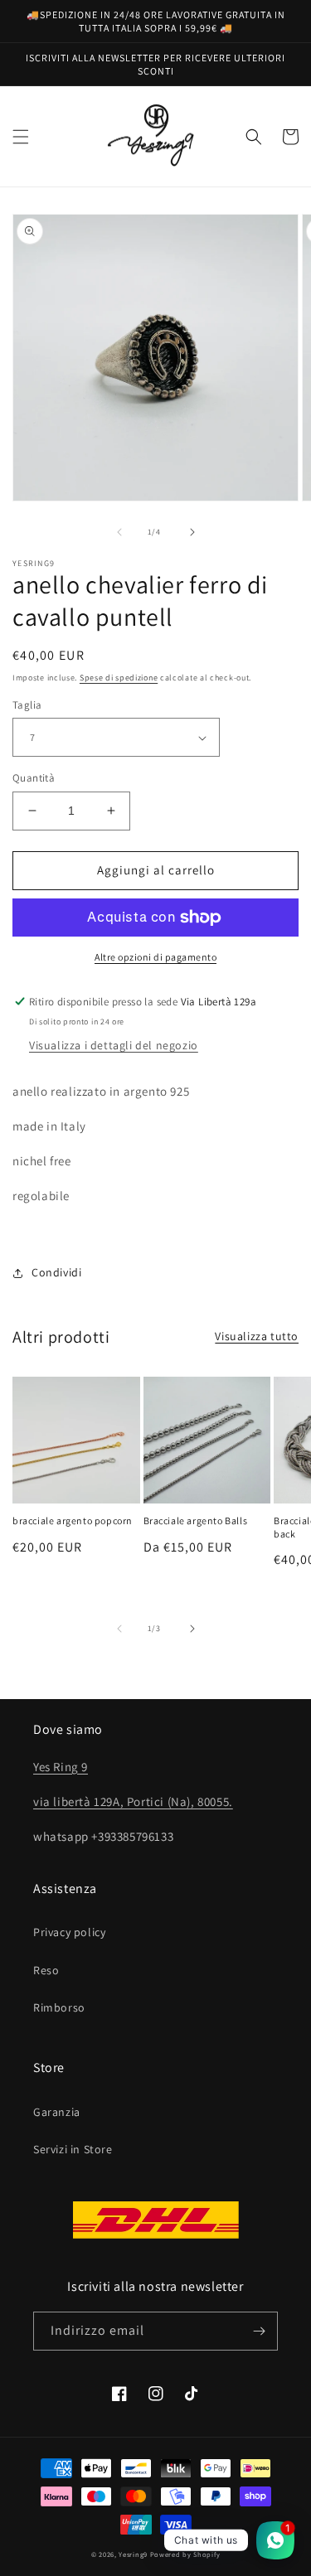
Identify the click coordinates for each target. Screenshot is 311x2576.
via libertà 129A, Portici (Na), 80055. (133, 1801)
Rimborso (59, 2007)
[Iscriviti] (259, 2331)
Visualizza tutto (257, 1336)
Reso (46, 1970)
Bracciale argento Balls (196, 1520)
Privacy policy (69, 1932)
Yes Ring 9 (61, 1767)
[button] (21, 137)
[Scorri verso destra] (192, 532)
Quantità (34, 778)
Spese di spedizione (119, 678)
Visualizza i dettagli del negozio (114, 1045)
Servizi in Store (73, 2149)
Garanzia (57, 2112)
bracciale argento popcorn (73, 1520)
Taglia (27, 705)
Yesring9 (133, 2554)
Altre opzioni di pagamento (155, 957)
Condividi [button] (56, 1272)
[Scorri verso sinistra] (119, 532)
